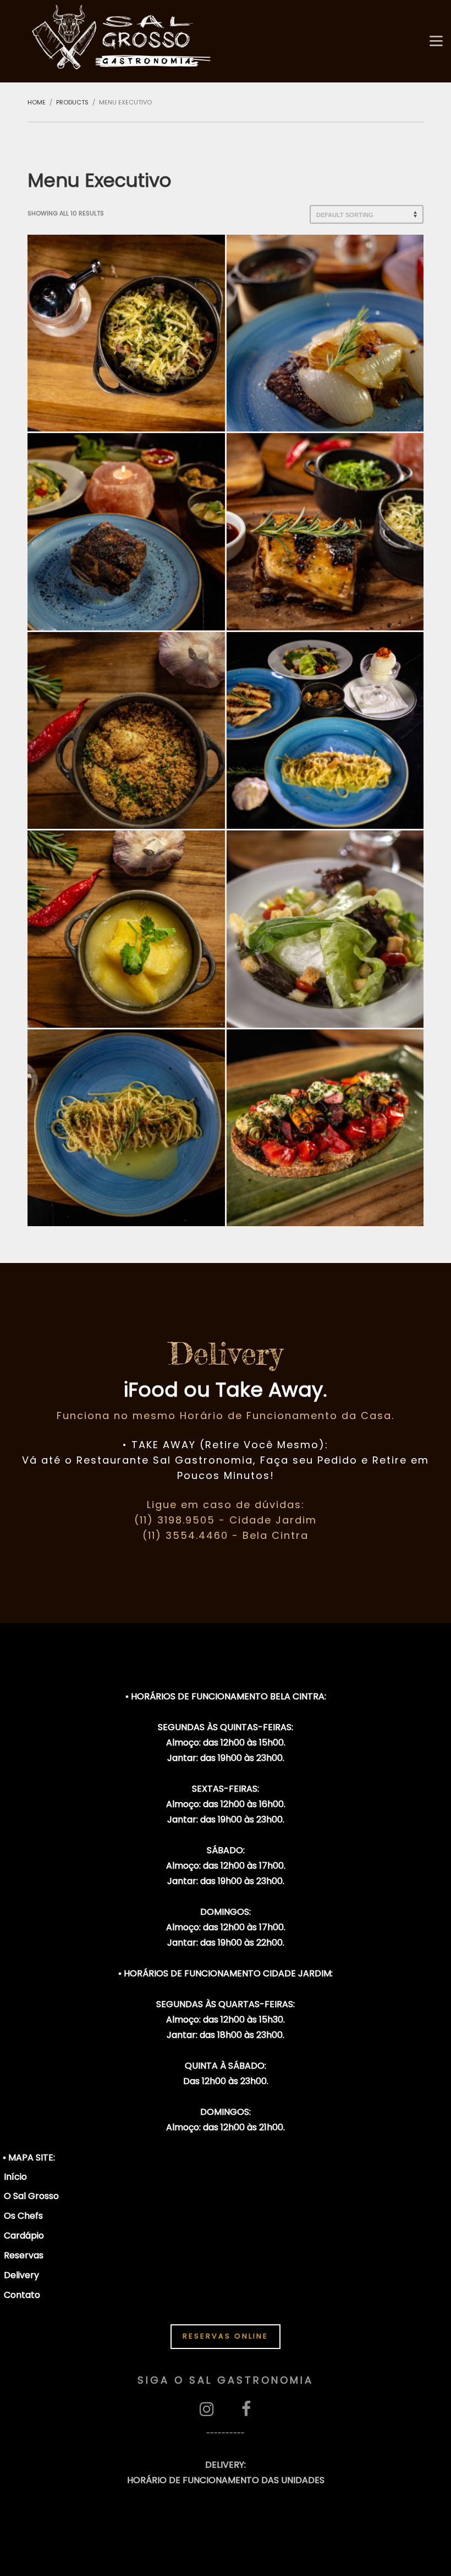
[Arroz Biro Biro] (126, 333)
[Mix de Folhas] (325, 929)
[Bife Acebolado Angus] (325, 333)
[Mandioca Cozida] (126, 929)
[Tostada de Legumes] (325, 1128)
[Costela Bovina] (126, 532)
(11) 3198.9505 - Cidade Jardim (226, 1520)
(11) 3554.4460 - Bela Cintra (226, 1535)
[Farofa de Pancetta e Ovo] (126, 731)
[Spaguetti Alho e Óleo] (126, 1128)
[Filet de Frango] (325, 731)
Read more (126, 356)
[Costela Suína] (325, 532)
